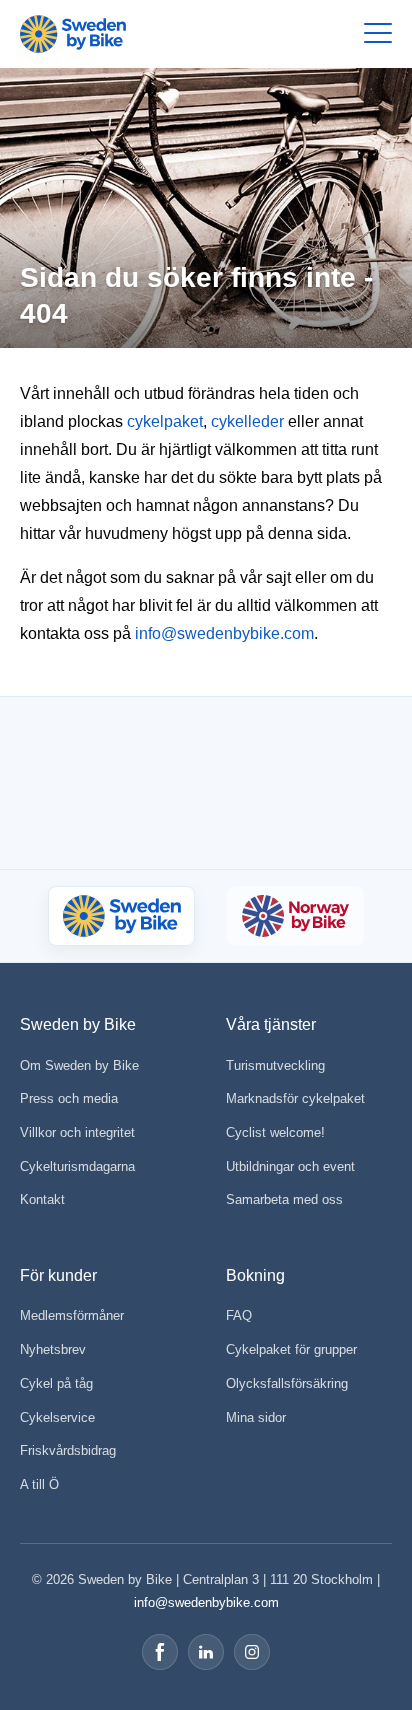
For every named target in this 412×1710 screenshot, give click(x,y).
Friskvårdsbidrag (68, 1450)
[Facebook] (160, 1652)
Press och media (69, 1098)
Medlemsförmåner (72, 1315)
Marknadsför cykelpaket (295, 1098)
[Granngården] (155, 822)
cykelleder (247, 421)
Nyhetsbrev (53, 1349)
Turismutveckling (275, 1065)
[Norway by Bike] (295, 916)
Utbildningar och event (290, 1166)
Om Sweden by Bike (79, 1065)
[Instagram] (252, 1652)
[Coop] (76, 741)
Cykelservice (57, 1417)
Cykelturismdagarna (77, 1166)
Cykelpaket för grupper (291, 1349)
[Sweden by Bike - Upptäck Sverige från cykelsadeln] (73, 34)
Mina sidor (256, 1417)
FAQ (239, 1315)
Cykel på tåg (56, 1383)
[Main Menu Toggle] (378, 34)
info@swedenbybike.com (224, 633)
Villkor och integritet (77, 1132)
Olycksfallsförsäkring (287, 1383)
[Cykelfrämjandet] (178, 741)
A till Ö (39, 1484)
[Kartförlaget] (299, 818)
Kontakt (42, 1199)
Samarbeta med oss (284, 1199)
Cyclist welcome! (275, 1132)
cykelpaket (165, 421)
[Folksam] (307, 741)
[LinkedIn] (206, 1652)
